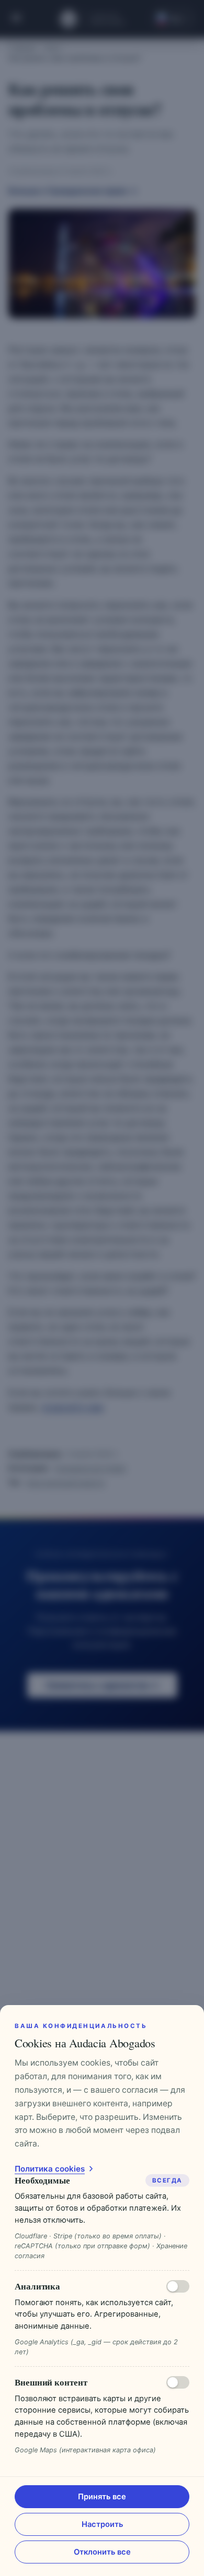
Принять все (102, 2497)
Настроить (102, 2524)
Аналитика (37, 2286)
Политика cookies (50, 2169)
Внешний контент (51, 2382)
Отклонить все (102, 2552)
